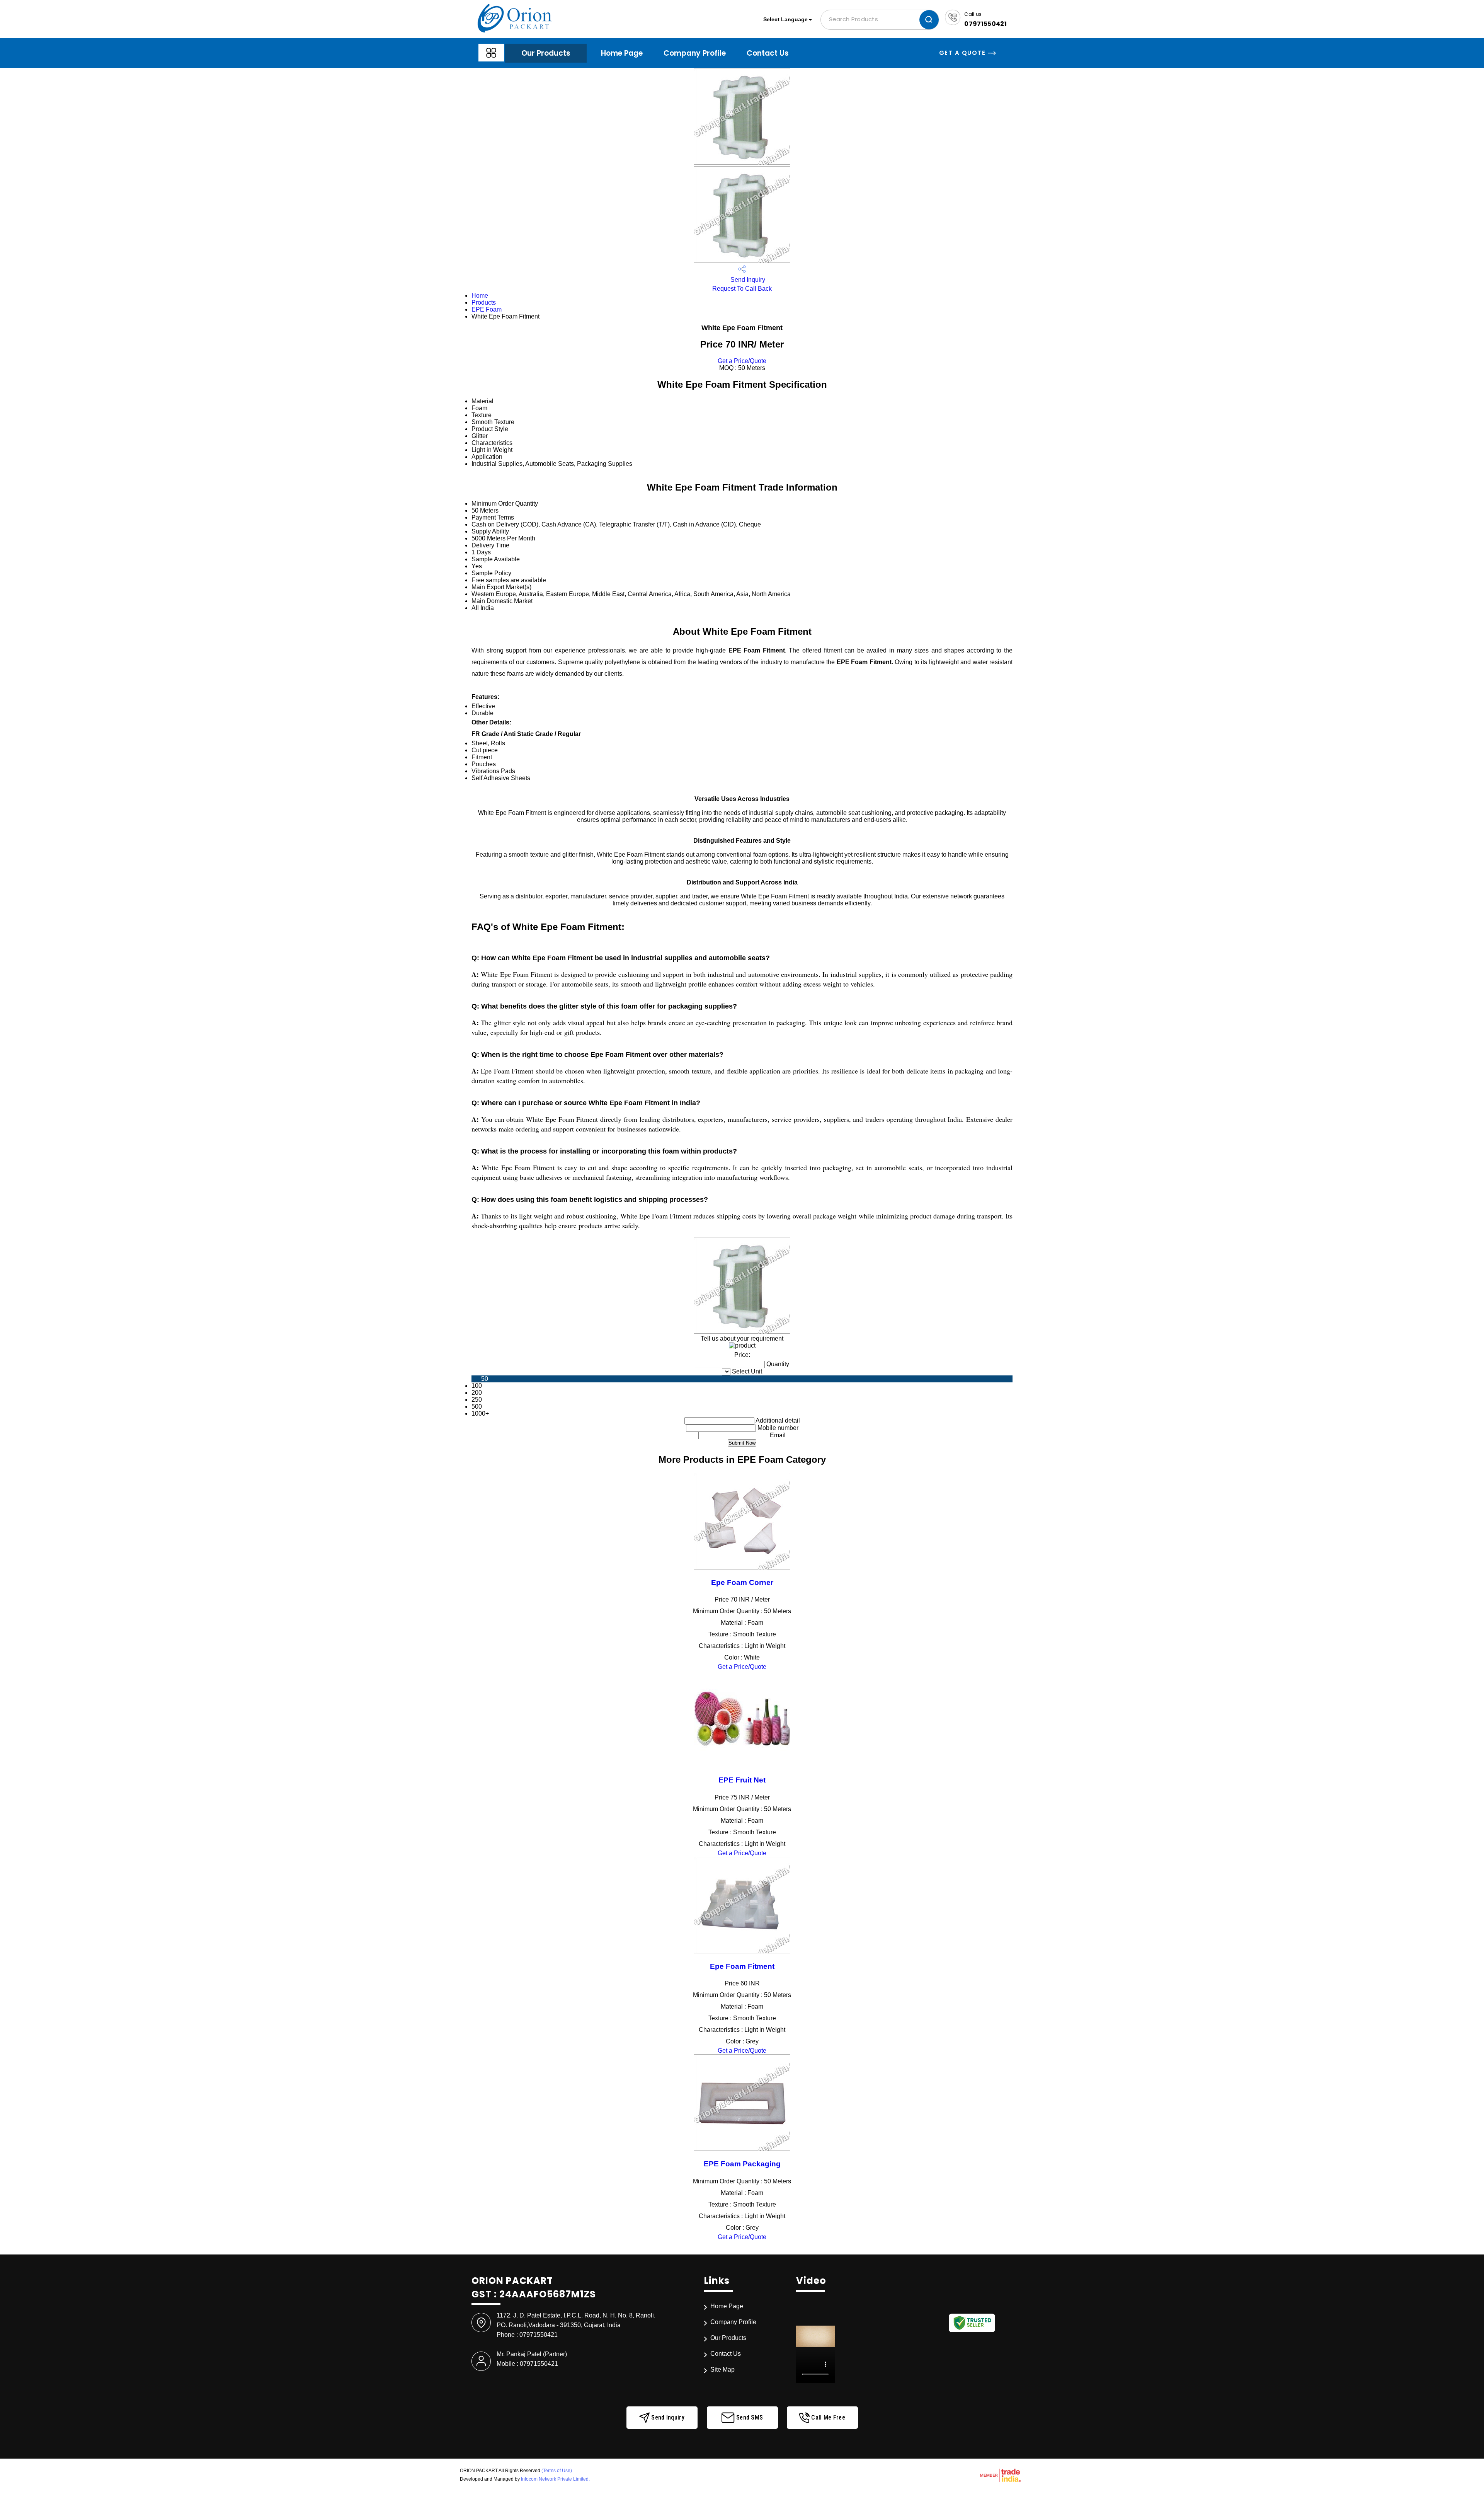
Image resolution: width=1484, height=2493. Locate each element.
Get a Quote (963, 53)
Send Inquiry (747, 280)
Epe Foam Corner (742, 1582)
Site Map (722, 2369)
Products (484, 302)
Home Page (622, 53)
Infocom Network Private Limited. (555, 2479)
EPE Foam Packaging (742, 2164)
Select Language (785, 19)
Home (480, 296)
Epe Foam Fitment (742, 1966)
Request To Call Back (742, 289)
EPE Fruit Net (742, 1780)
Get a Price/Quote (742, 361)
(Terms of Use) (557, 2471)
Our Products (546, 53)
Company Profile (695, 53)
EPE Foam (487, 309)
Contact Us (768, 53)
